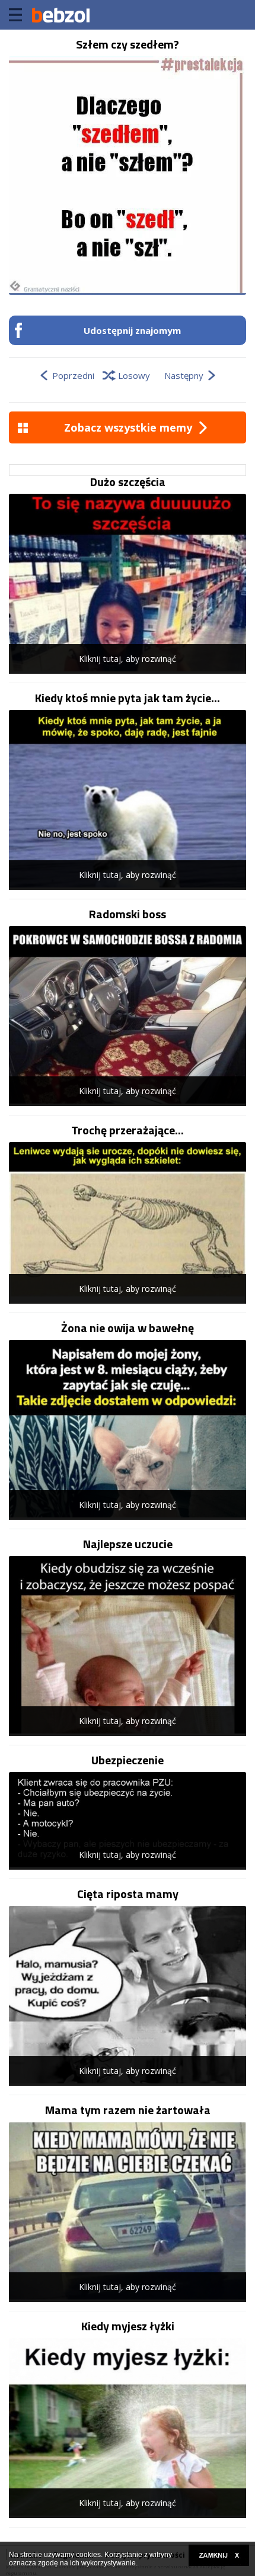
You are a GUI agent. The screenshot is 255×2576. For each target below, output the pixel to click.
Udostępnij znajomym (132, 330)
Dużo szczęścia (128, 482)
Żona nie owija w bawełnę (128, 1328)
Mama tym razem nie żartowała (128, 2110)
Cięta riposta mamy (128, 1894)
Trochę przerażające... (128, 1130)
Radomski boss (128, 914)
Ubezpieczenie (128, 1760)
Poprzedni (73, 375)
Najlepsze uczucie (128, 1544)
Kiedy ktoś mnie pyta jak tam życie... (128, 698)
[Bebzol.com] (60, 15)
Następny (184, 375)
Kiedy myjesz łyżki (128, 2326)
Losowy (134, 375)
